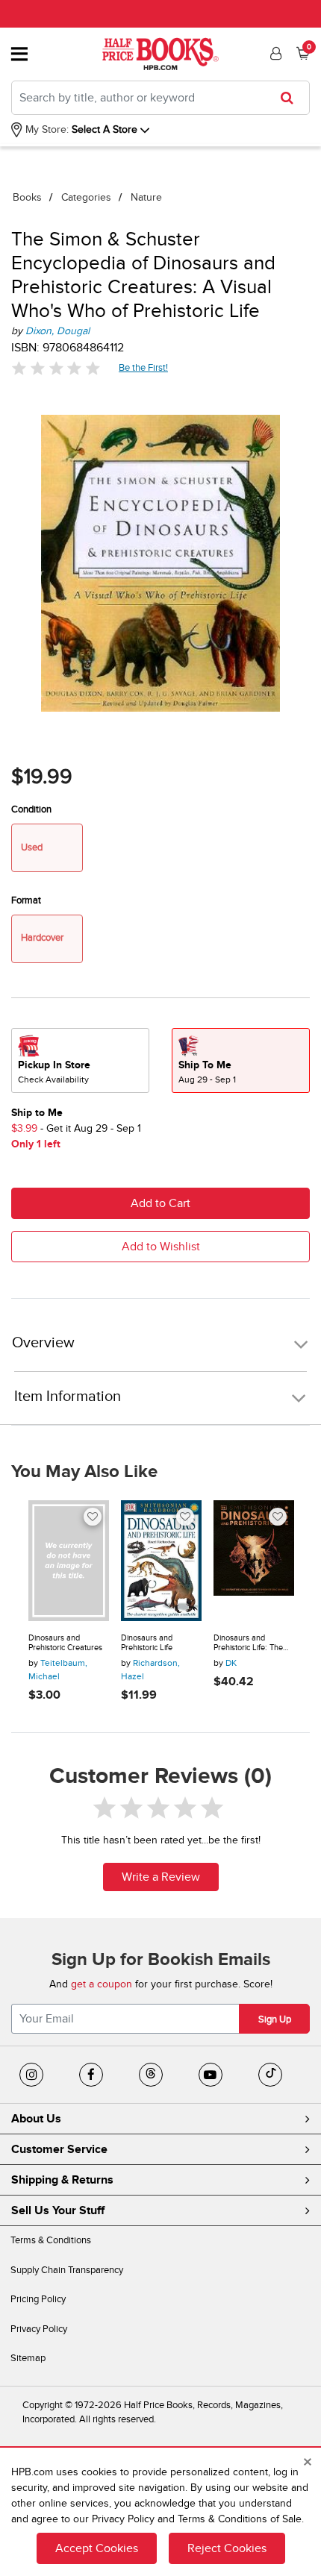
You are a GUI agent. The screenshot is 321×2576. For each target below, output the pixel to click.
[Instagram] (31, 2075)
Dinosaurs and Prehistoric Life (147, 1643)
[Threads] (151, 2075)
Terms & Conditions (51, 2240)
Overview (43, 1343)
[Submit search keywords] (292, 98)
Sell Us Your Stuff (58, 2210)
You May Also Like (84, 1472)
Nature (146, 197)
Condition (31, 809)
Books (27, 197)
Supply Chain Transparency (67, 2270)
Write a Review (161, 1877)
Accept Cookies (97, 2548)
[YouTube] (211, 2075)
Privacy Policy (39, 2329)
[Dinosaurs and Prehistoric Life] (161, 1561)
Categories (86, 197)
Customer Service (59, 2149)
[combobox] (160, 98)
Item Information (68, 1397)
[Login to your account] (274, 54)
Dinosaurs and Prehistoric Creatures (65, 1643)
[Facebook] (91, 2075)
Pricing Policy (38, 2299)
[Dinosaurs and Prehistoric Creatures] (69, 1561)
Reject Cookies (227, 2548)
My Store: (46, 129)
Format (26, 900)
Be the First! (144, 367)
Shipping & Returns (62, 2180)
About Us (36, 2119)
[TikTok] (270, 2075)
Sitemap (28, 2358)
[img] (56, 368)
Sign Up (275, 2019)
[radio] (80, 1060)
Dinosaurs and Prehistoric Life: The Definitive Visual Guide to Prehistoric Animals (253, 1643)
